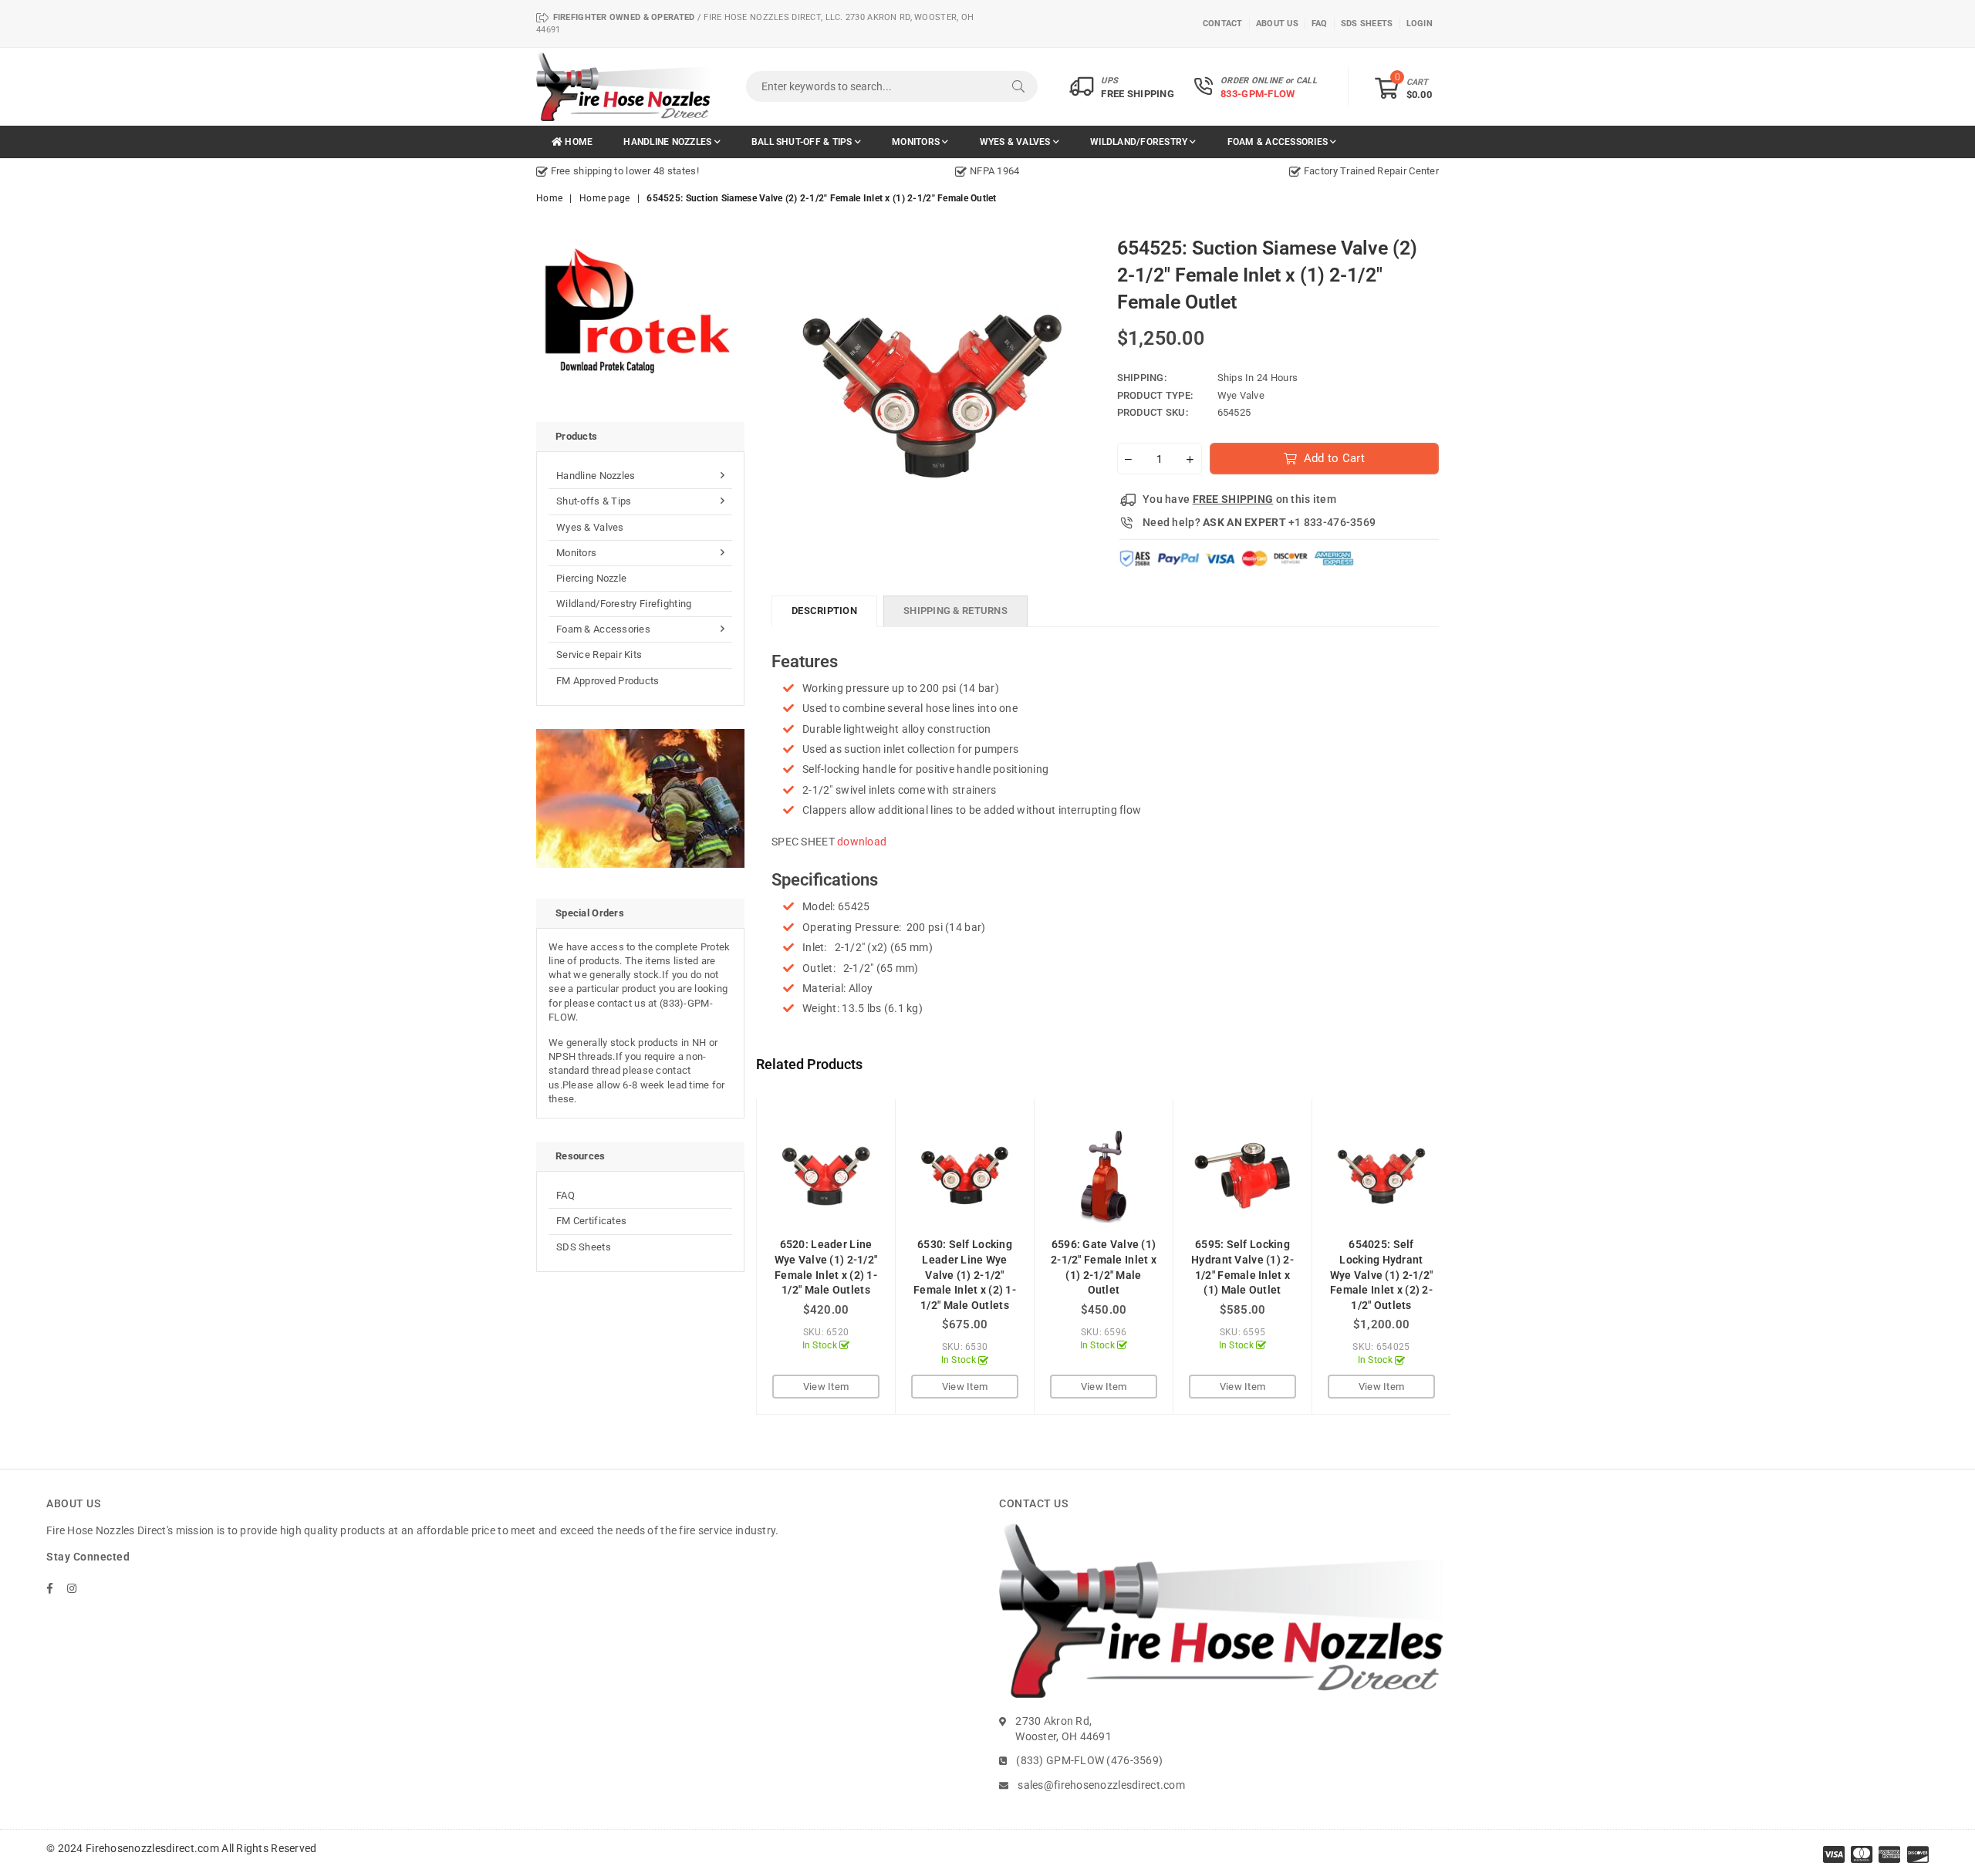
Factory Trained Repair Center (1370, 171)
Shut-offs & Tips (594, 501)
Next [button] (1468, 1257)
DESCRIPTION (824, 611)
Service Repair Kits (599, 655)
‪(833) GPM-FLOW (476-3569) (1089, 1760)
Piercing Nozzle (591, 578)
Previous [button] (739, 1257)
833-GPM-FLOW (1258, 94)
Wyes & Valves (1016, 142)
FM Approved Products (608, 681)
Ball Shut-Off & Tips (803, 142)
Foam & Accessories (1279, 142)
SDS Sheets (584, 1247)
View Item (826, 1387)
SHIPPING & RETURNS (955, 611)
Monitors (917, 142)
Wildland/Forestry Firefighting (624, 604)
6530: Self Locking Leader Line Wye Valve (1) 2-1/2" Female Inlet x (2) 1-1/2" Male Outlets (965, 1274)
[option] (687, 171)
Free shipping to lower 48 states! (623, 171)
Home (577, 142)
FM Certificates (591, 1221)
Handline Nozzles (668, 142)
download (862, 842)
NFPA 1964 (993, 171)
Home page (605, 198)
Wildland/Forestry (1140, 142)
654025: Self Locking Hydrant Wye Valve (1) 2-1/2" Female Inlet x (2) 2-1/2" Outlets (1382, 1274)
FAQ (565, 1195)
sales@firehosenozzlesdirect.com (1101, 1785)
